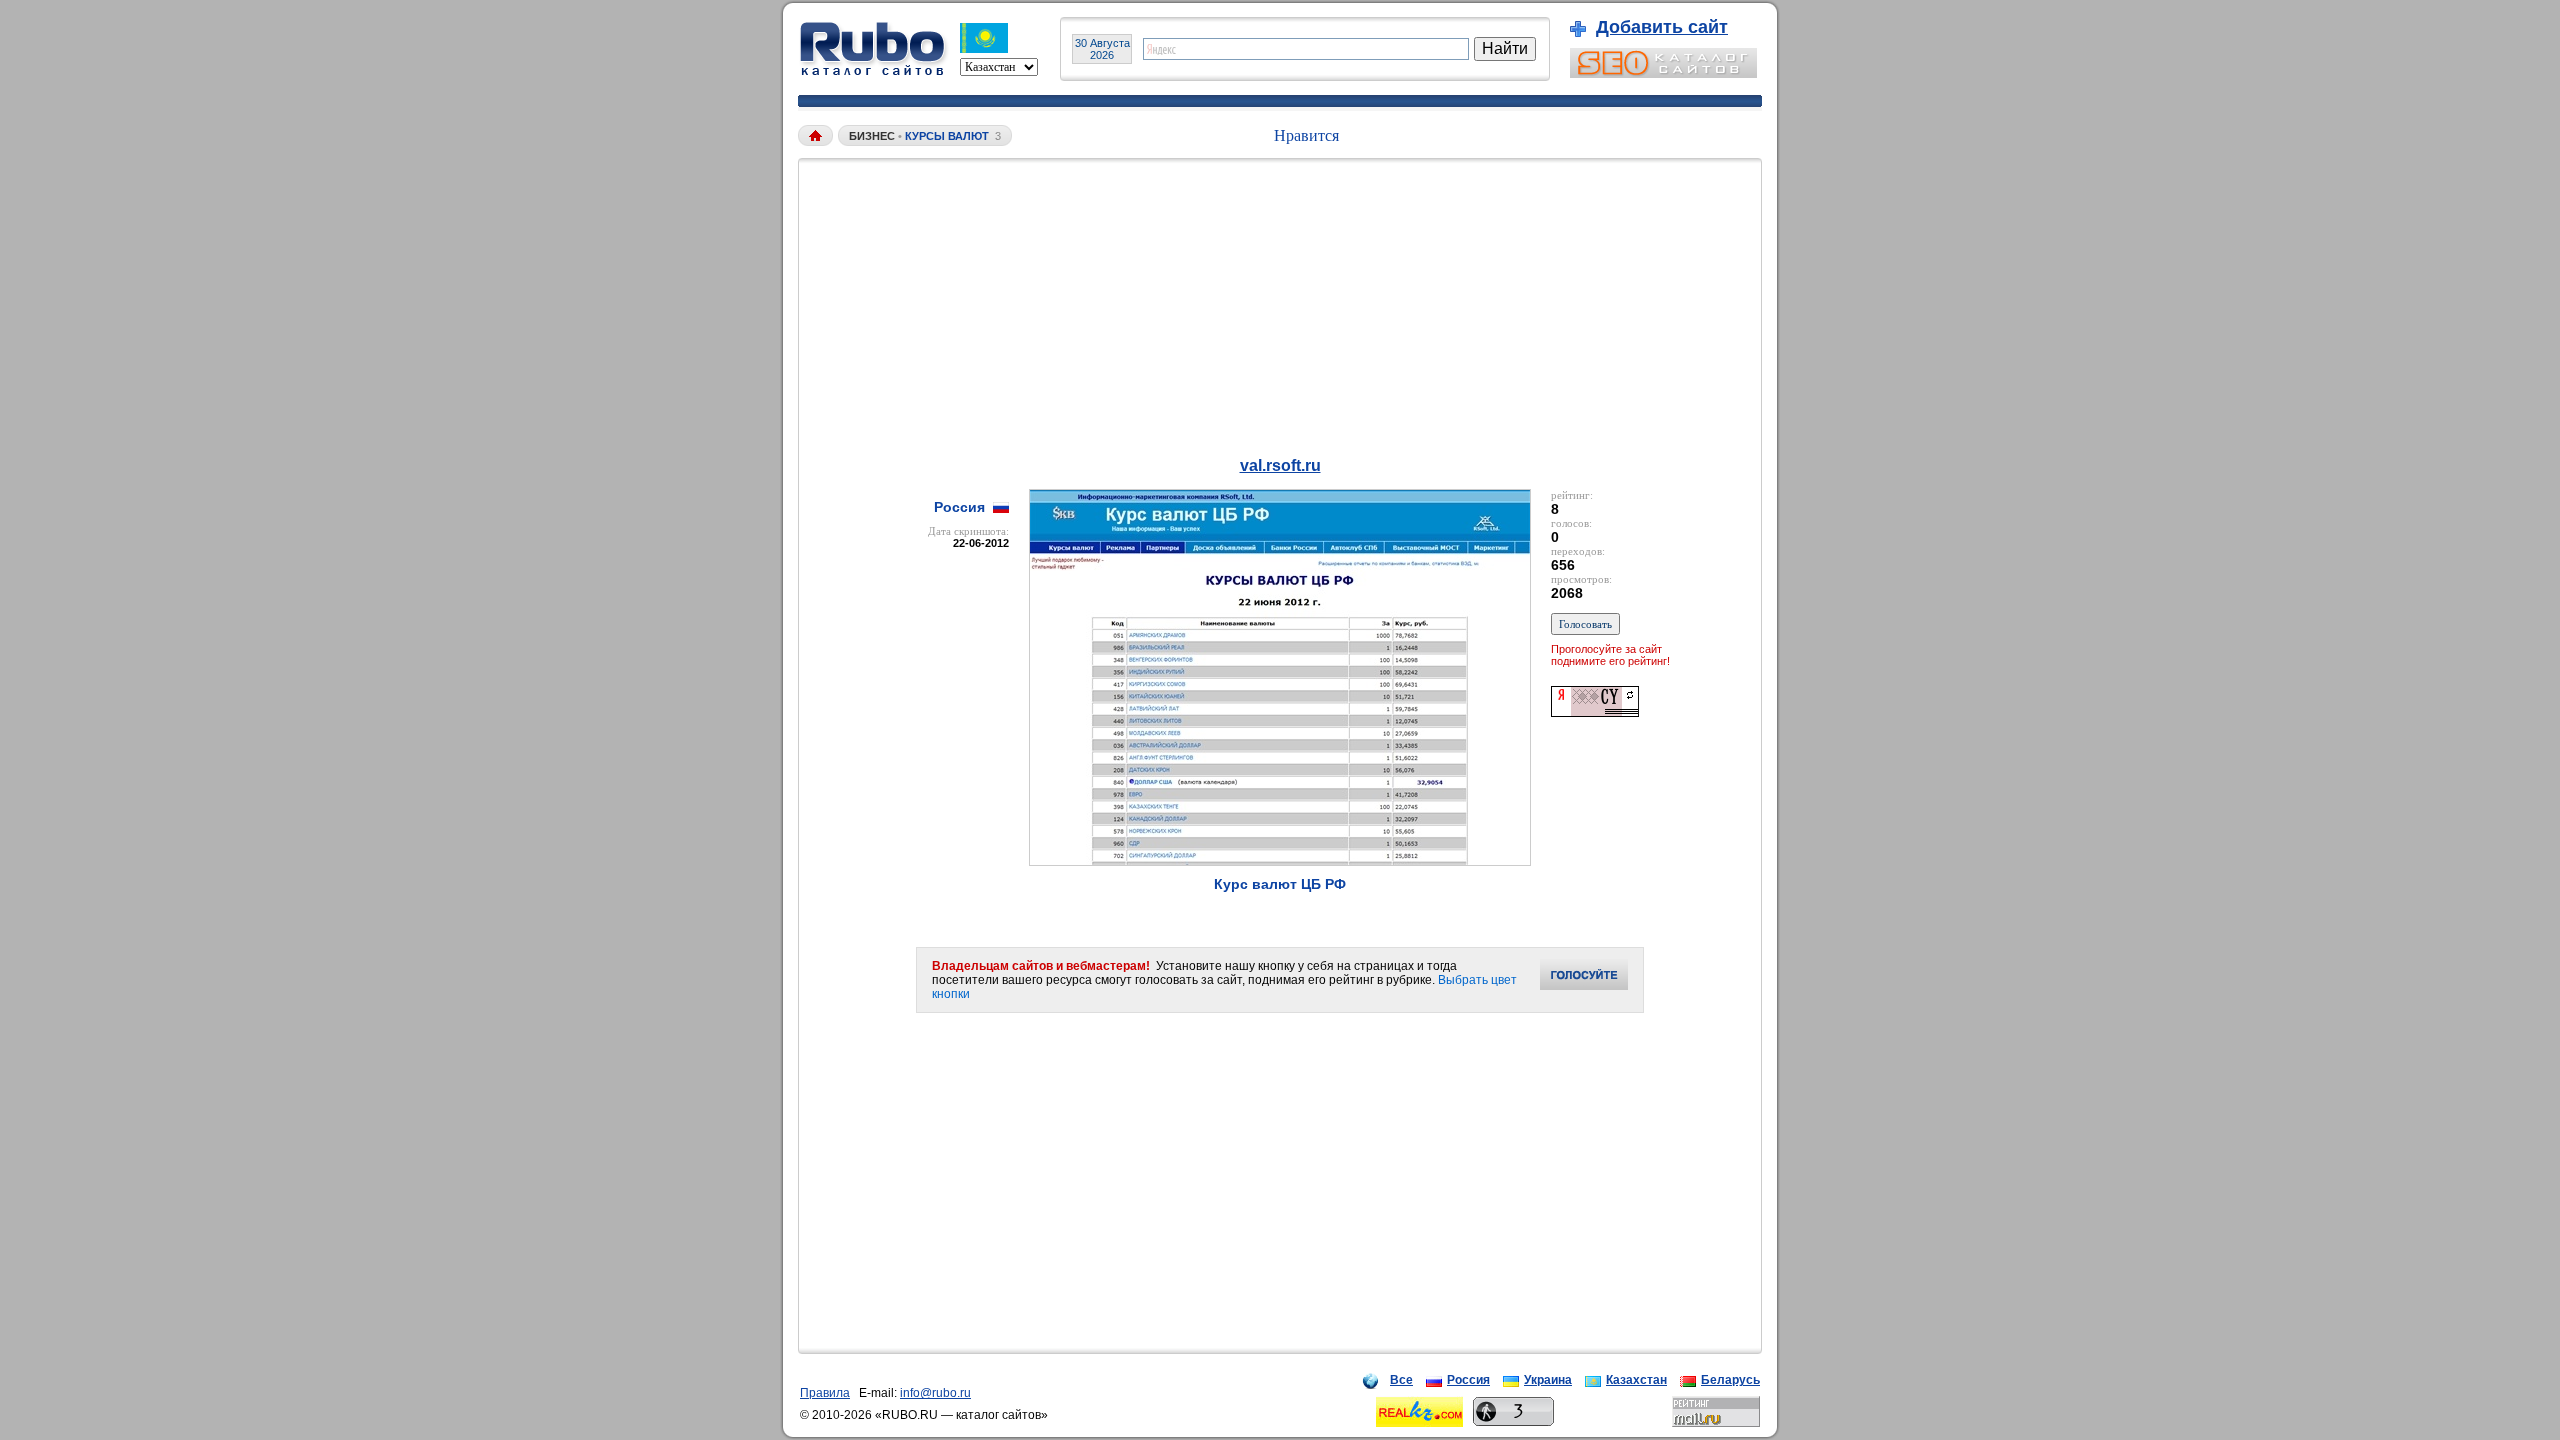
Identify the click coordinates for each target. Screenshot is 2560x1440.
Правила (825, 1393)
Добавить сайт (1662, 27)
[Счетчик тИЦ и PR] (1595, 711)
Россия (1468, 1380)
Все (1401, 1380)
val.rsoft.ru (1280, 465)
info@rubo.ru (935, 1393)
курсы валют (947, 136)
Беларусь (1730, 1380)
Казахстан (1636, 1380)
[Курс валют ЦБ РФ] (1280, 860)
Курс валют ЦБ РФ (1280, 884)
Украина (1548, 1380)
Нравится (1306, 135)
